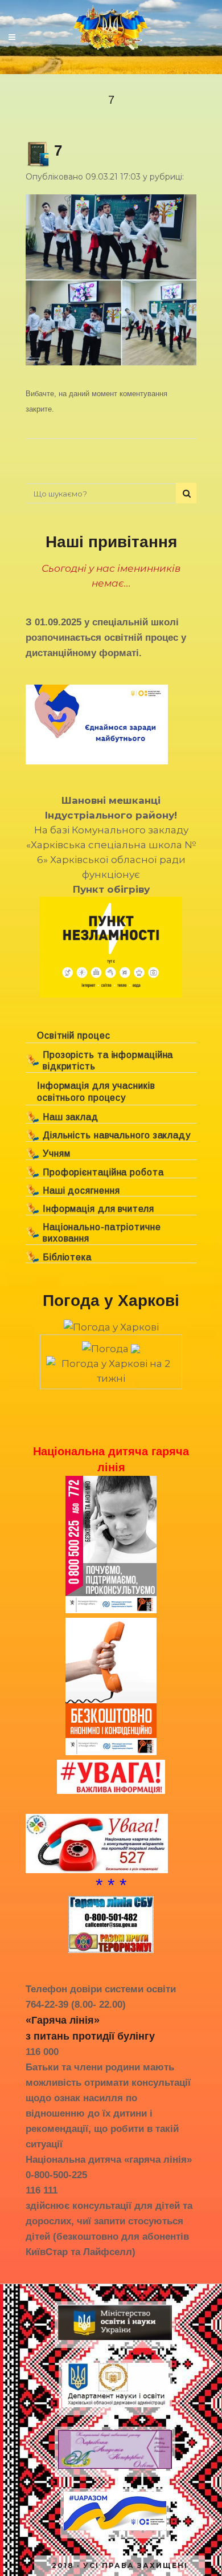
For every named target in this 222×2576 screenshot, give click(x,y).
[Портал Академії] (115, 2469)
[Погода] (111, 1345)
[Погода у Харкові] (111, 1327)
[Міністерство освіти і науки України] (115, 2340)
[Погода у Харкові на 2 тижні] (111, 1368)
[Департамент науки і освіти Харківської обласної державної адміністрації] (115, 2407)
